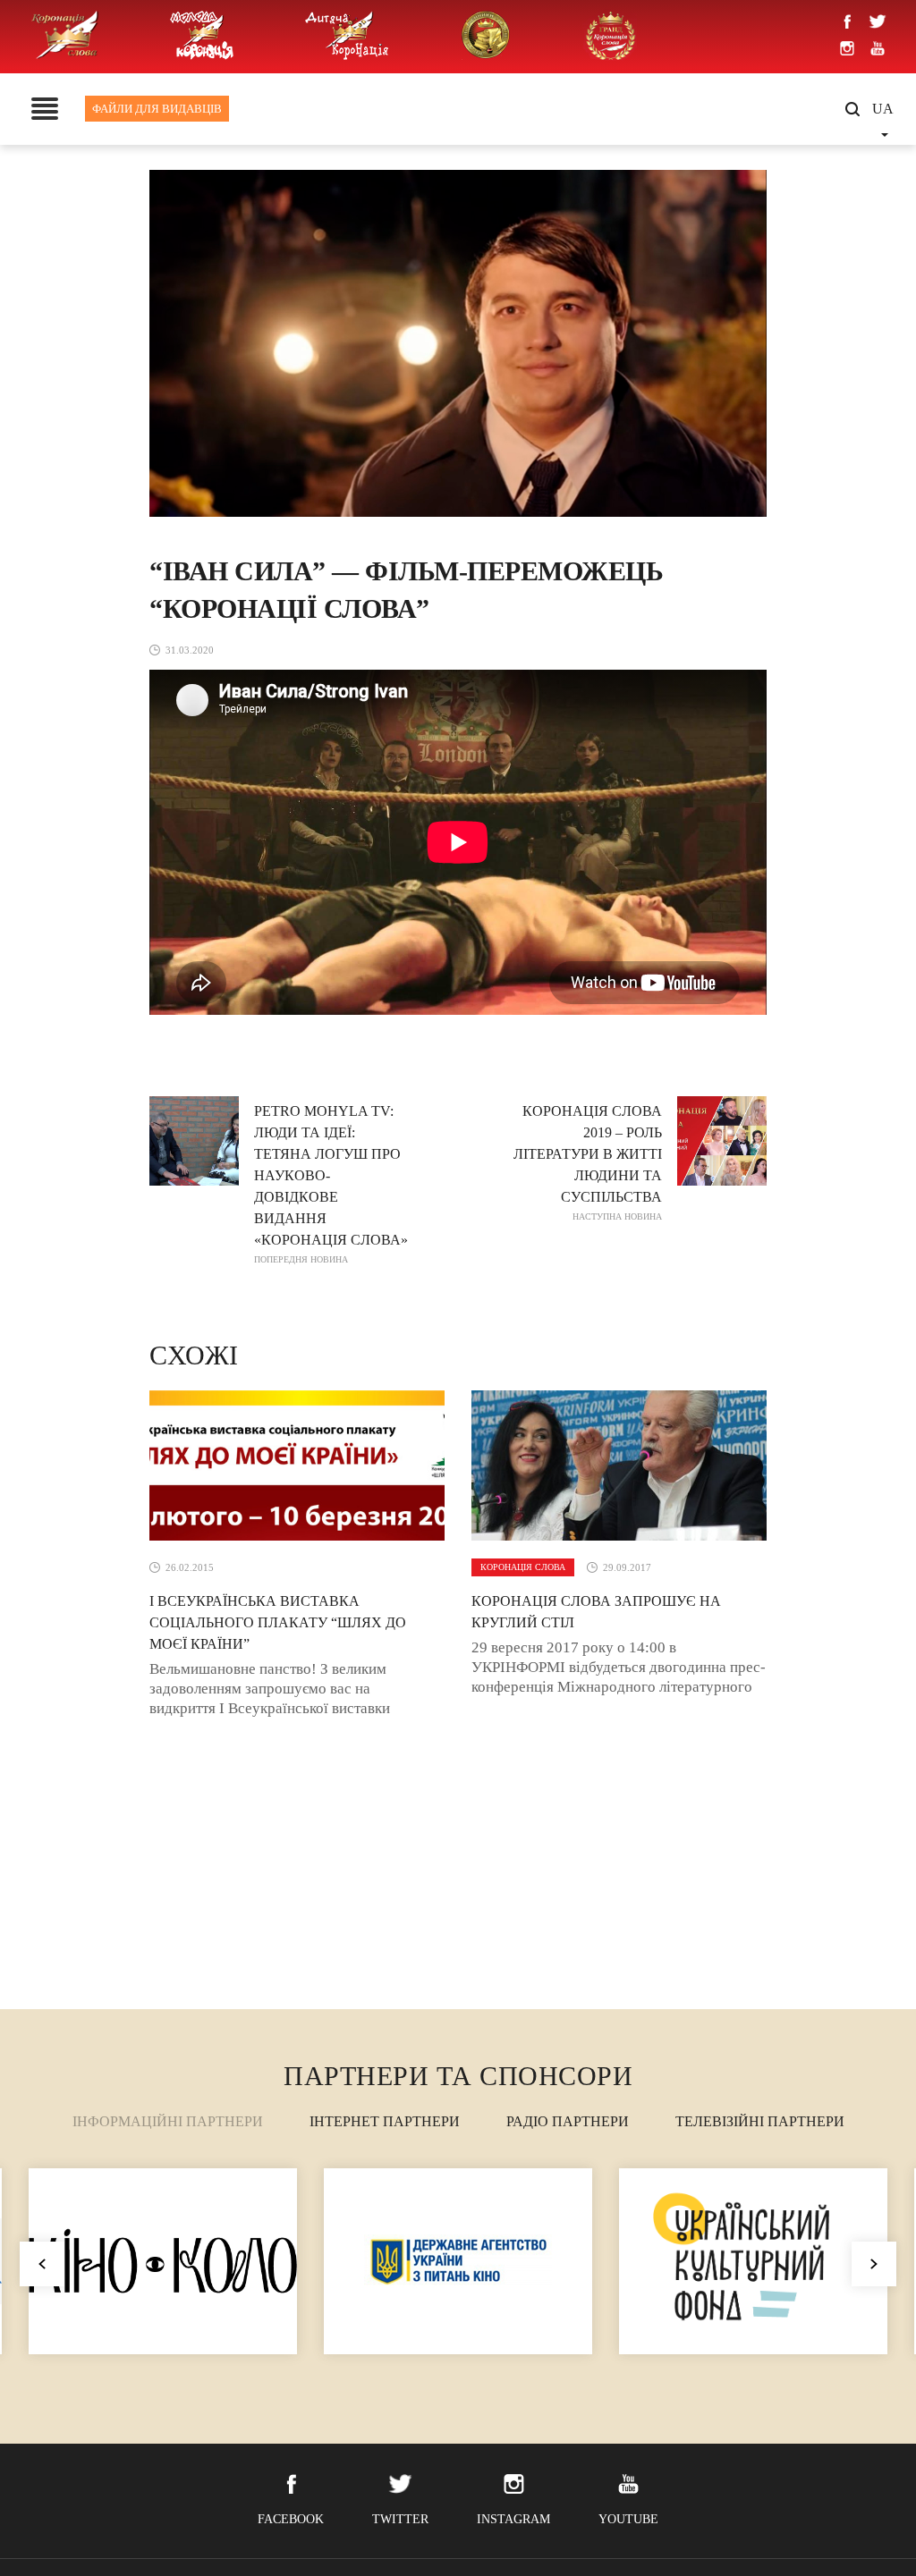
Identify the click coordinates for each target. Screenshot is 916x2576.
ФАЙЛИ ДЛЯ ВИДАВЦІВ (157, 109)
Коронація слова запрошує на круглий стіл (596, 1612)
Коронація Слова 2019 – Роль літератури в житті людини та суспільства (588, 1162)
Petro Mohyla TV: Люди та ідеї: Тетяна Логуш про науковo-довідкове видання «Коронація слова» (331, 1184)
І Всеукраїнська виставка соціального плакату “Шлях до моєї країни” (278, 1622)
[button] (874, 2264)
